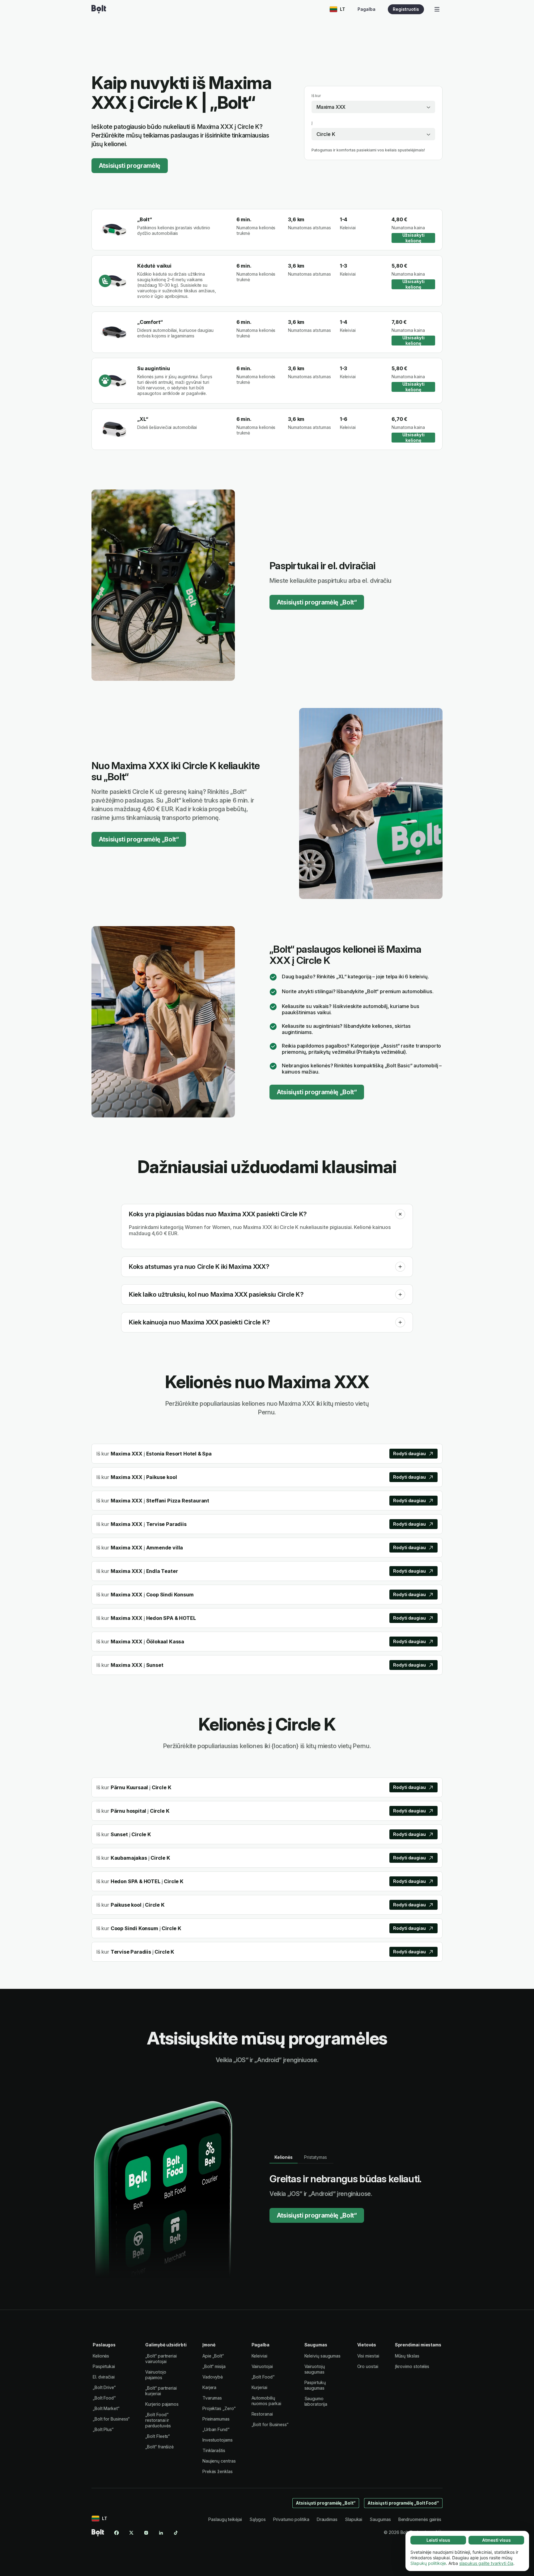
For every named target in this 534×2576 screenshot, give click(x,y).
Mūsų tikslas (407, 2356)
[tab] (284, 2157)
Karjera (209, 2387)
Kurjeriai (259, 2387)
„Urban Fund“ (216, 2429)
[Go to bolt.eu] (99, 9)
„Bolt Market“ (106, 2408)
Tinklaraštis (214, 2450)
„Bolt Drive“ (104, 2387)
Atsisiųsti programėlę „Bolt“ (317, 602)
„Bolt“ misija (214, 2366)
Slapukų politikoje (428, 2563)
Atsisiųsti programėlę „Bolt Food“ (403, 2503)
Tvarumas (212, 2398)
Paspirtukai (104, 2366)
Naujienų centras (219, 2461)
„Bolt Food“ (104, 2398)
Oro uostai (368, 2366)
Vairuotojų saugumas (315, 2369)
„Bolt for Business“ (111, 2419)
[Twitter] (131, 2533)
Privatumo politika (291, 2519)
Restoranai (262, 2414)
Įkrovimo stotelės (412, 2366)
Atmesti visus (496, 2540)
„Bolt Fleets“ (157, 2436)
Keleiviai (259, 2356)
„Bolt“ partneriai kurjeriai (161, 2391)
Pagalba (367, 9)
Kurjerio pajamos (162, 2404)
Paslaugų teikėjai (225, 2519)
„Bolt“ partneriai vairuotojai (161, 2359)
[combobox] (373, 107)
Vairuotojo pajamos (156, 2375)
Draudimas (327, 2519)
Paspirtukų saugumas (315, 2385)
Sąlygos (258, 2519)
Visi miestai (368, 2356)
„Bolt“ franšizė (159, 2447)
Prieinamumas (216, 2419)
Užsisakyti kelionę (413, 238)
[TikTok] (176, 2533)
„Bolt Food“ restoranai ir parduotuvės (158, 2420)
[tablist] (301, 2157)
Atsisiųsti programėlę (130, 166)
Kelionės (101, 2356)
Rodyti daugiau (409, 1453)
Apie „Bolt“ (213, 2356)
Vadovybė (213, 2377)
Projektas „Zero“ (219, 2408)
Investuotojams (218, 2440)
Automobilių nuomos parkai (266, 2401)
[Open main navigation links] (437, 9)
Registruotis (406, 9)
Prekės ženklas (218, 2471)
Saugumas (380, 2519)
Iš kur (316, 96)
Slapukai (354, 2519)
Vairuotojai (262, 2366)
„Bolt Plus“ (103, 2429)
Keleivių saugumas (323, 2356)
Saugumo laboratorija (316, 2401)
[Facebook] (117, 2533)
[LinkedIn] (161, 2533)
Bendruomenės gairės (420, 2519)
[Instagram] (146, 2533)
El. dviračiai (104, 2377)
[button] (400, 1214)
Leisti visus (438, 2540)
